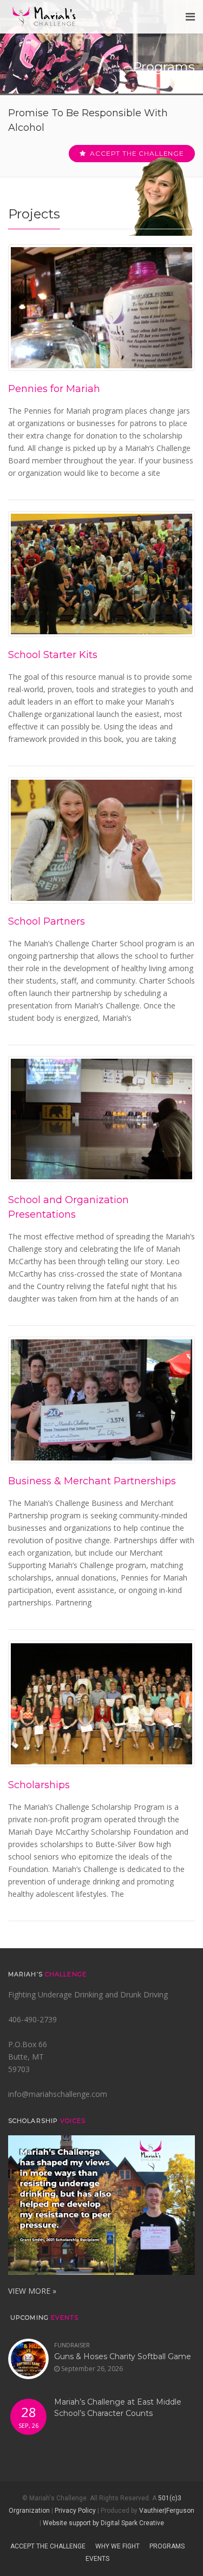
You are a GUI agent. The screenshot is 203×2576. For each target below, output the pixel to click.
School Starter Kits (53, 655)
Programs (167, 2546)
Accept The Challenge (48, 2546)
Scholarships (39, 1785)
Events (97, 2559)
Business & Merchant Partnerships (92, 1481)
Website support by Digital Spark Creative (103, 2523)
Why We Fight (117, 2546)
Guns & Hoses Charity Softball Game (123, 2356)
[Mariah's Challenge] (44, 17)
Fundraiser (72, 2345)
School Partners (47, 921)
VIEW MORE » (32, 2291)
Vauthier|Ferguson (167, 2511)
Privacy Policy (75, 2511)
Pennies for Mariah (54, 389)
